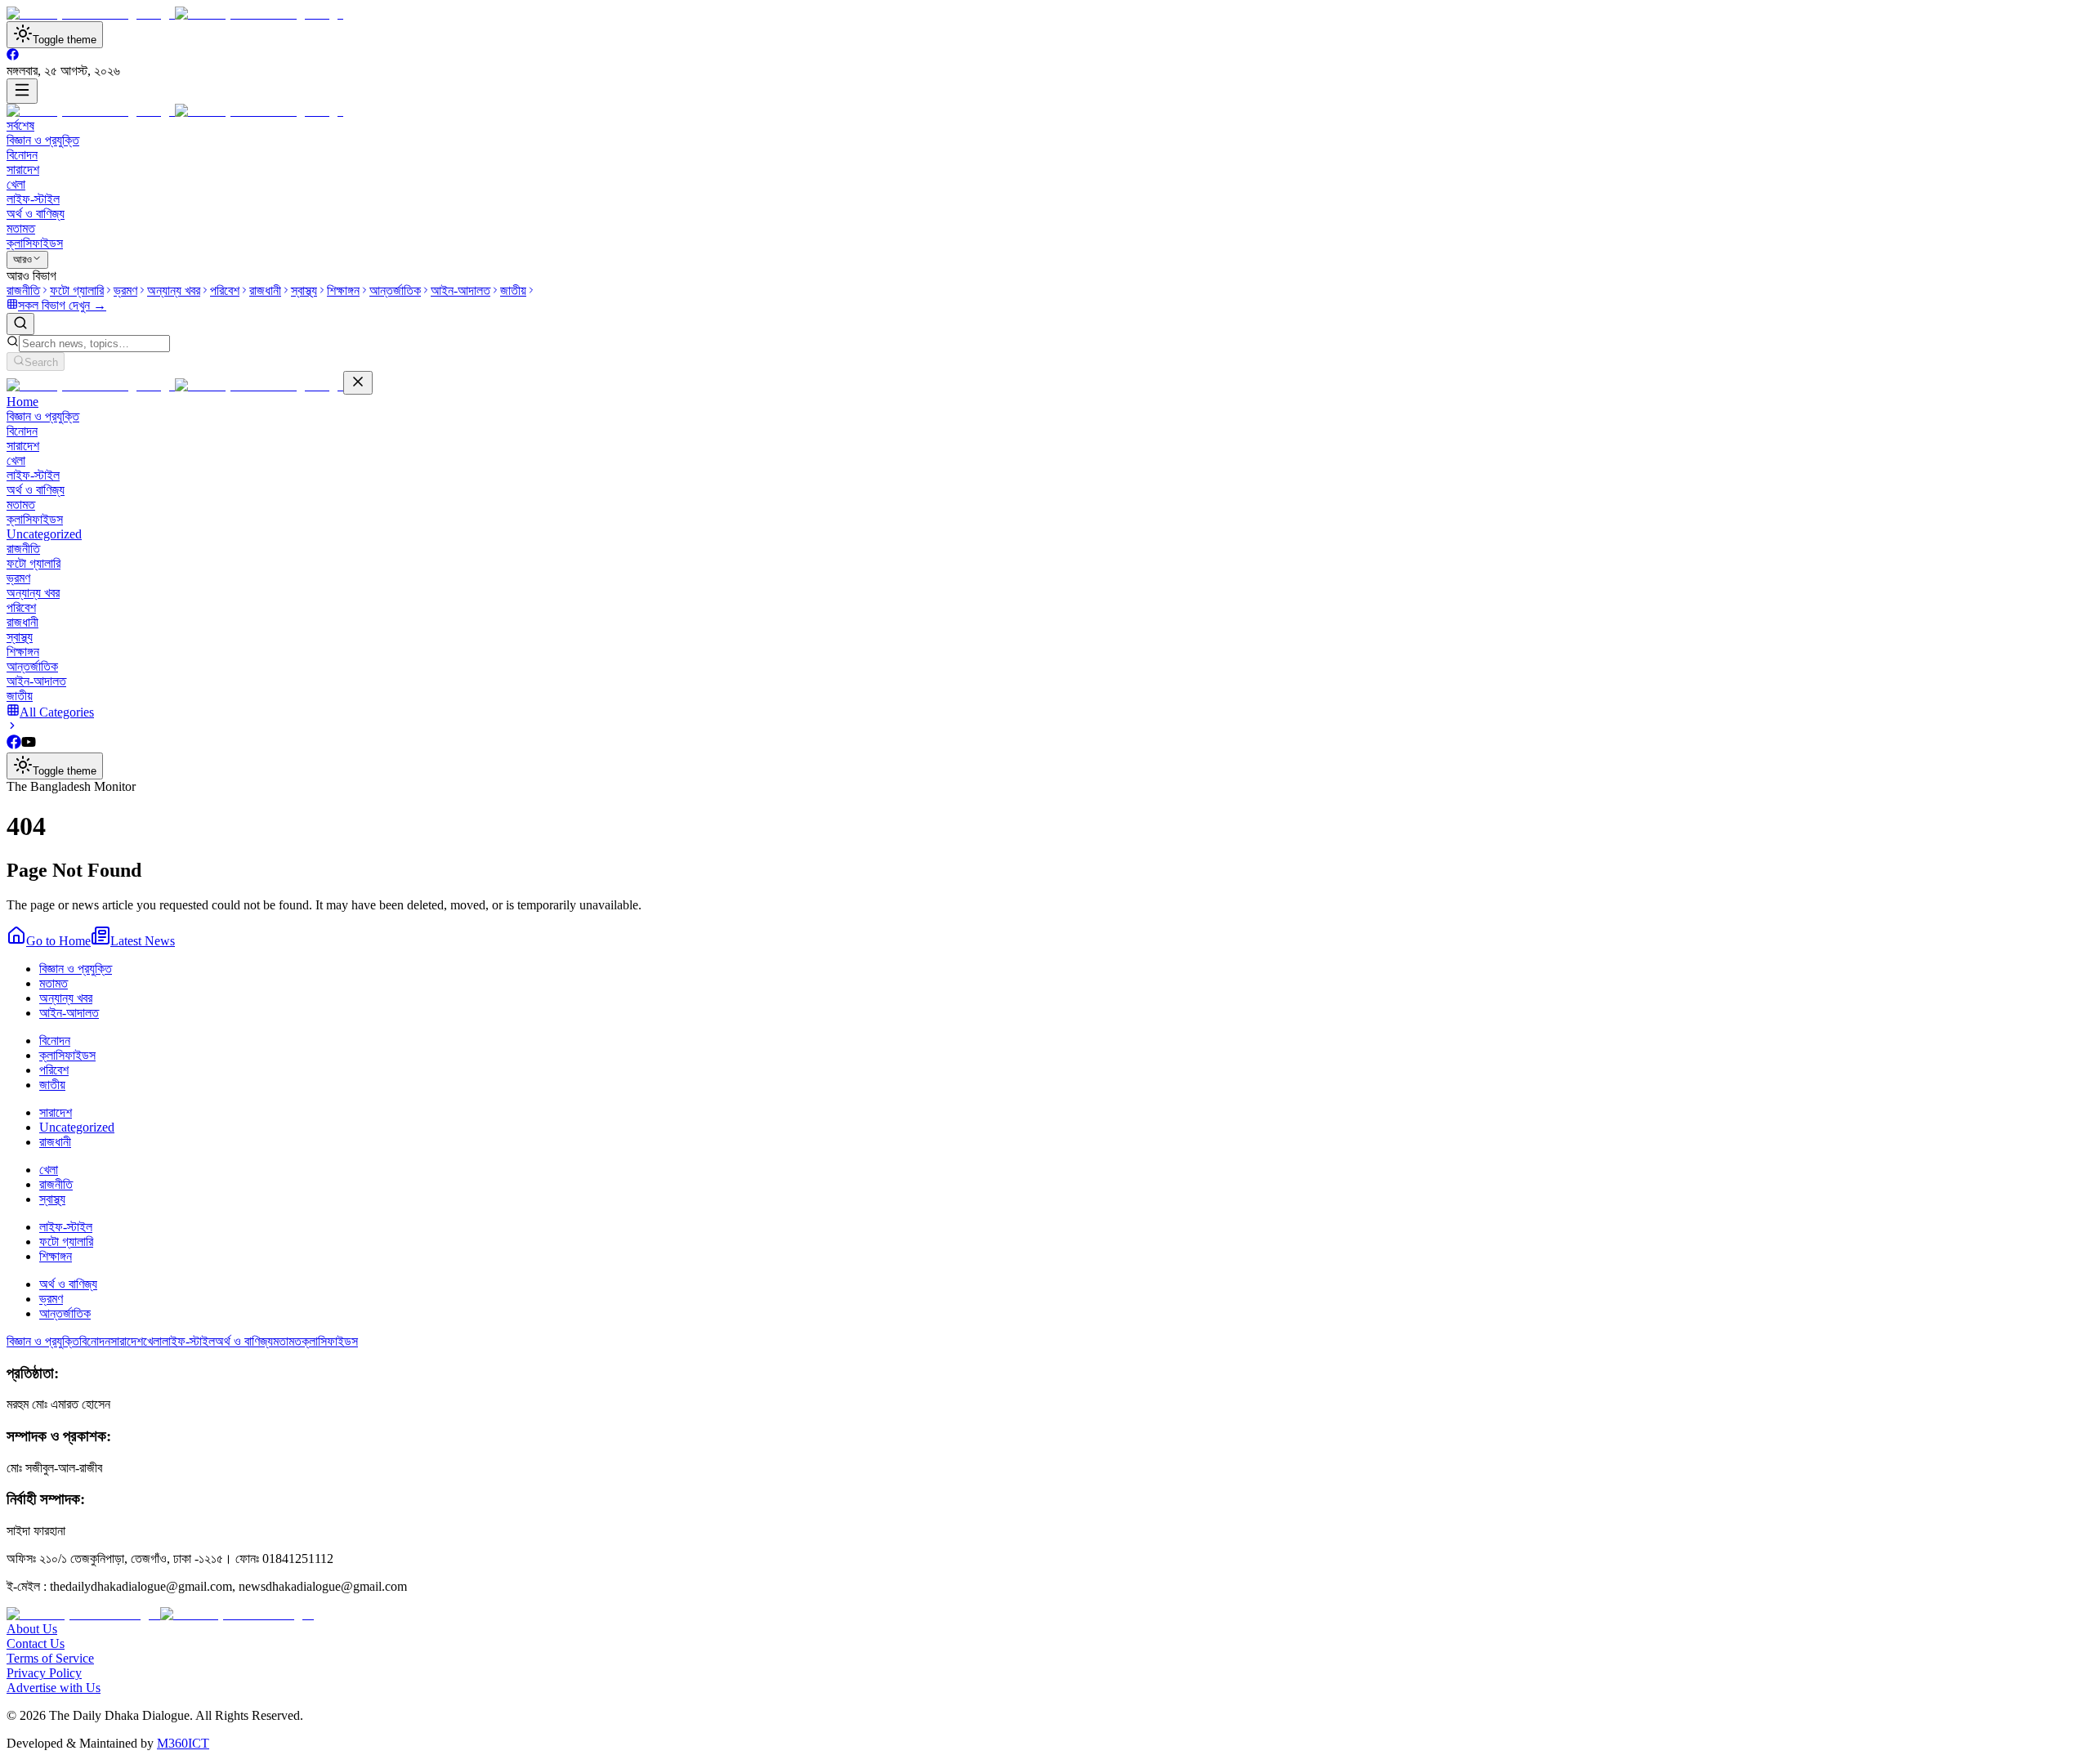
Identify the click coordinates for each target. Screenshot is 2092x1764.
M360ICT (183, 1743)
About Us (32, 1629)
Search (41, 362)
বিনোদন (22, 155)
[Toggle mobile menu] (22, 91)
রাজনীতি (23, 549)
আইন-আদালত (36, 681)
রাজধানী (22, 622)
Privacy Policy (44, 1673)
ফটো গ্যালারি (34, 563)
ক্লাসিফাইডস (35, 243)
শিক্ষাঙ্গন (23, 652)
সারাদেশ (23, 170)
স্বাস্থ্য (20, 637)
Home (22, 402)
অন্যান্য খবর (33, 593)
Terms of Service (50, 1658)
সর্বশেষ (20, 125)
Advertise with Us (54, 1688)
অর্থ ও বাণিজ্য (36, 214)
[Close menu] (358, 383)
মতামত (21, 228)
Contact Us (36, 1643)
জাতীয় (20, 696)
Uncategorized (44, 534)
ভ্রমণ (18, 578)
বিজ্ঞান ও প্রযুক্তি (43, 140)
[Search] (20, 324)
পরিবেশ (21, 607)
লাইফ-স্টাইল (33, 199)
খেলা (16, 184)
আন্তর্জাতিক (32, 666)
